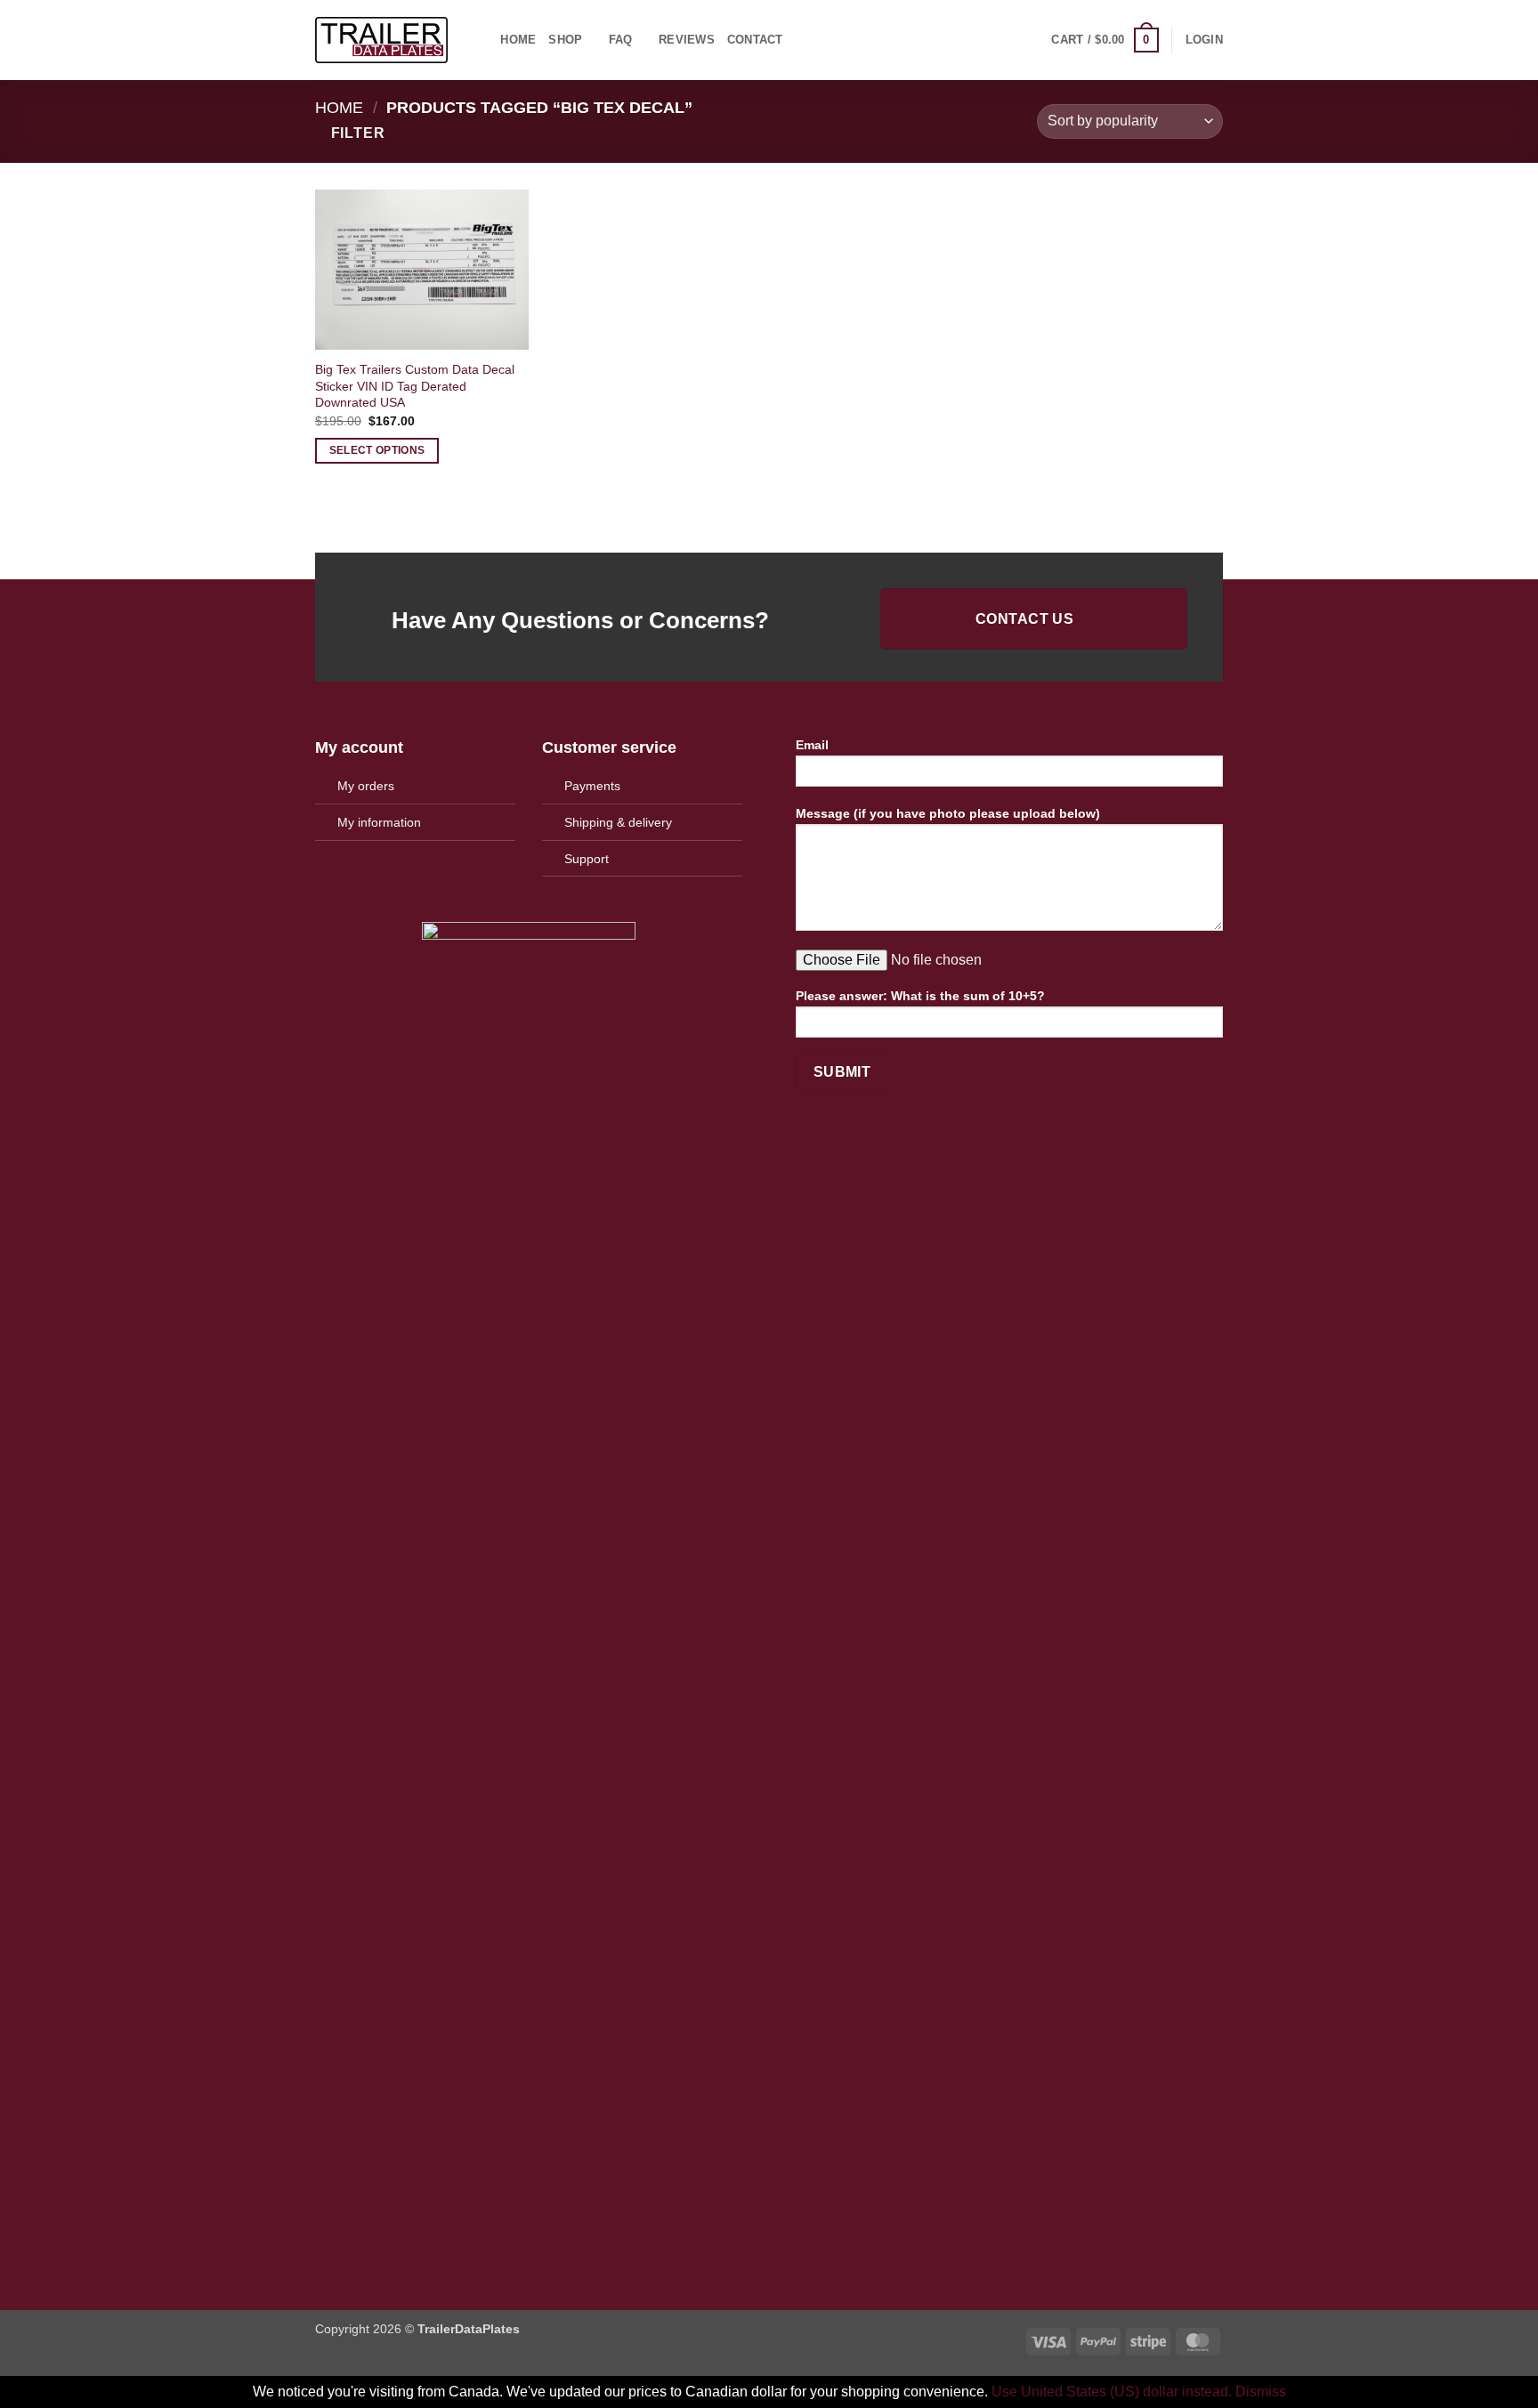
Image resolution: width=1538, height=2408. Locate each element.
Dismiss (1261, 2392)
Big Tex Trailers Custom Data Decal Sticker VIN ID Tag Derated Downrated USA (415, 386)
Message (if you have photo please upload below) (948, 813)
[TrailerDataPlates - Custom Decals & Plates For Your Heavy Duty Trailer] (381, 40)
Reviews (687, 40)
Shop (565, 40)
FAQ (621, 40)
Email (812, 745)
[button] (1105, 40)
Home (518, 40)
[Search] (481, 40)
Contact (755, 40)
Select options (377, 450)
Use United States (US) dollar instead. (1112, 2392)
